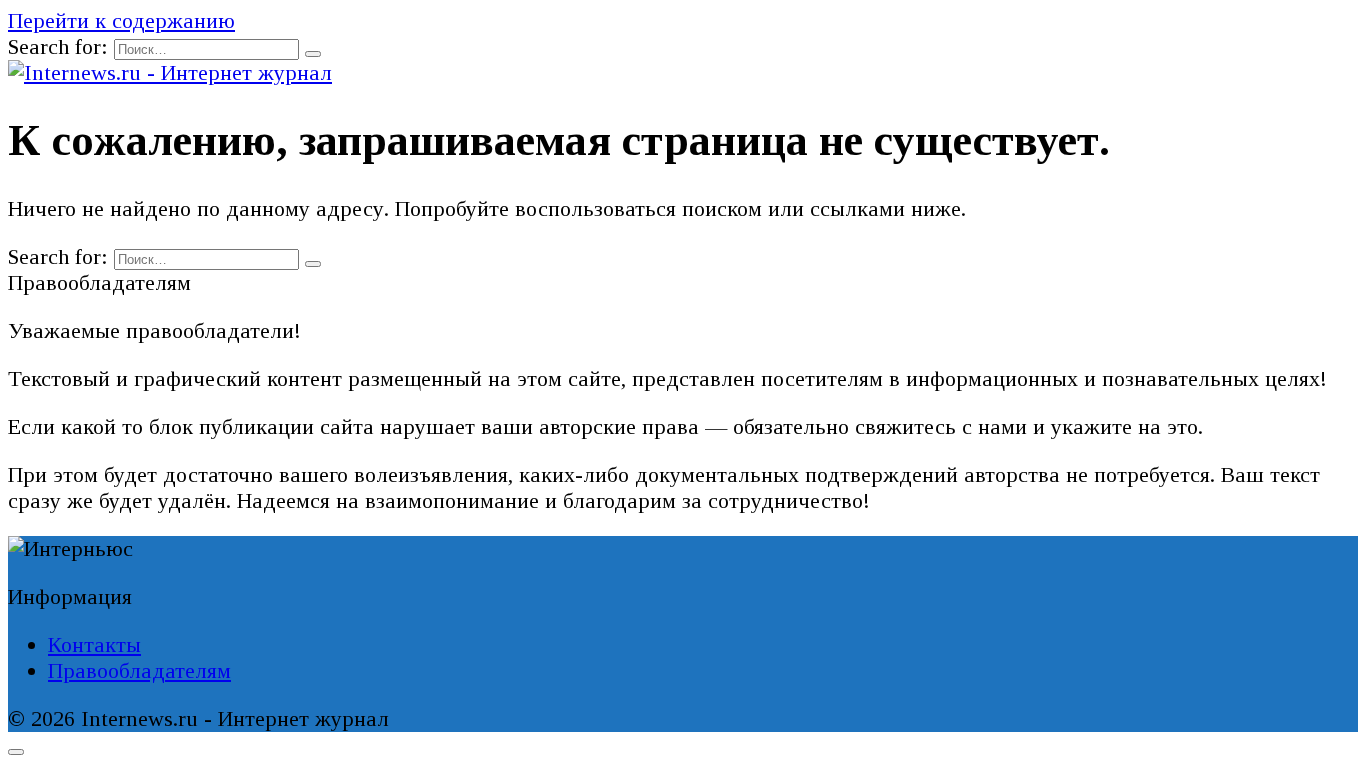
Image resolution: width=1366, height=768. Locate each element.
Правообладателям (139, 670)
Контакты (94, 644)
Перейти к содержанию (121, 20)
